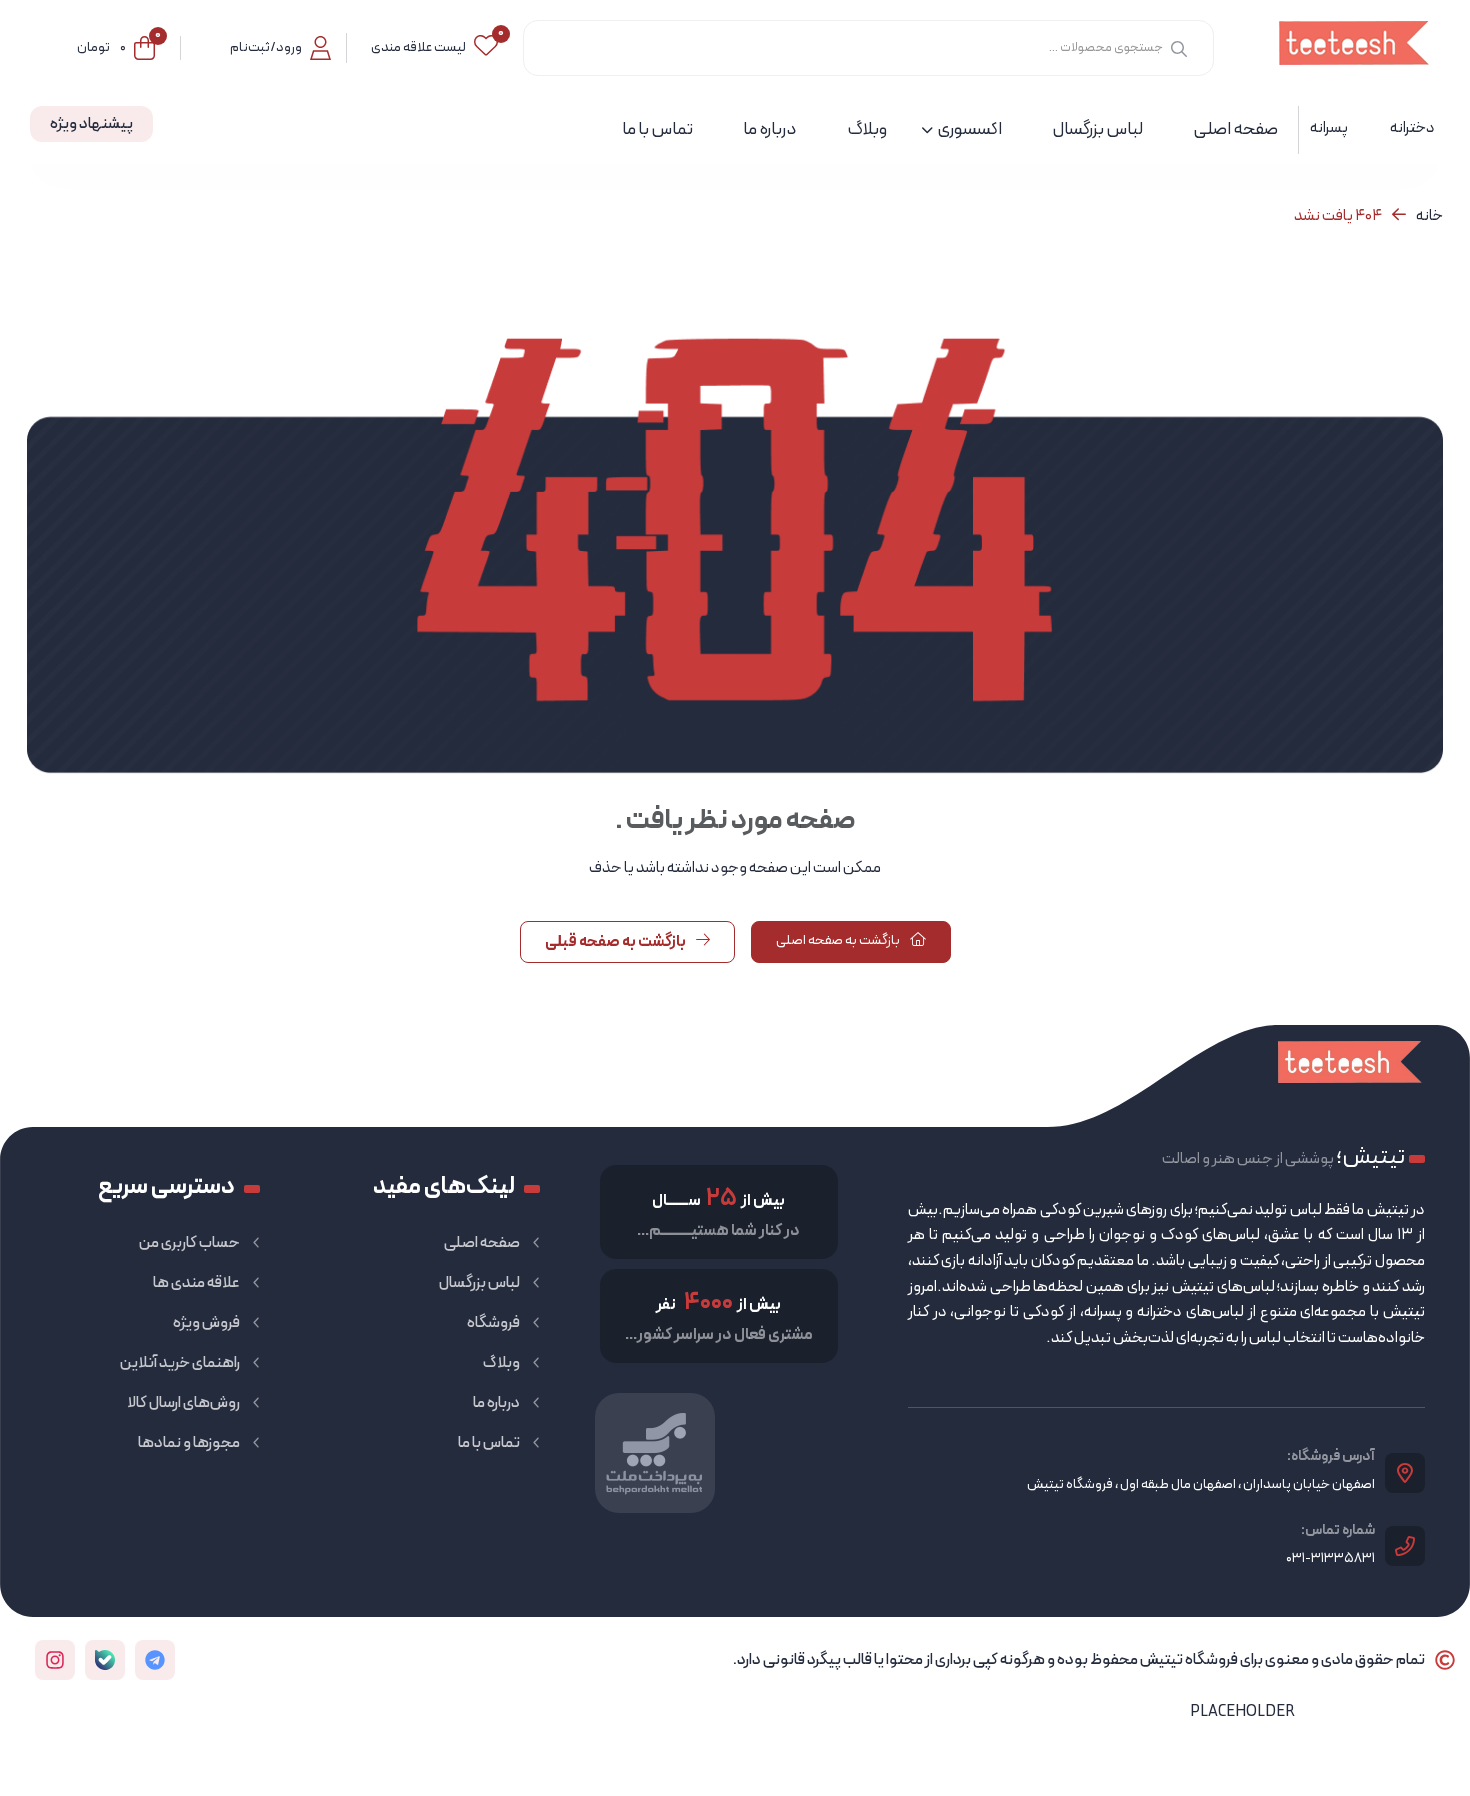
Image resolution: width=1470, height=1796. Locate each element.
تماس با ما (489, 1443)
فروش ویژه (206, 1323)
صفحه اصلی (482, 1243)
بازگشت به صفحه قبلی (616, 942)
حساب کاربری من (189, 1243)
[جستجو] (1179, 48)
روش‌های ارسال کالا (183, 1403)
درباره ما (496, 1403)
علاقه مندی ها (196, 1283)
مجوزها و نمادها (189, 1443)
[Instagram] (55, 1660)
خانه (1429, 216)
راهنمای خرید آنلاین (180, 1363)
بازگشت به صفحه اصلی (839, 940)
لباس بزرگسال (479, 1283)
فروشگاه (493, 1323)
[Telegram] (155, 1660)
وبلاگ (501, 1363)
